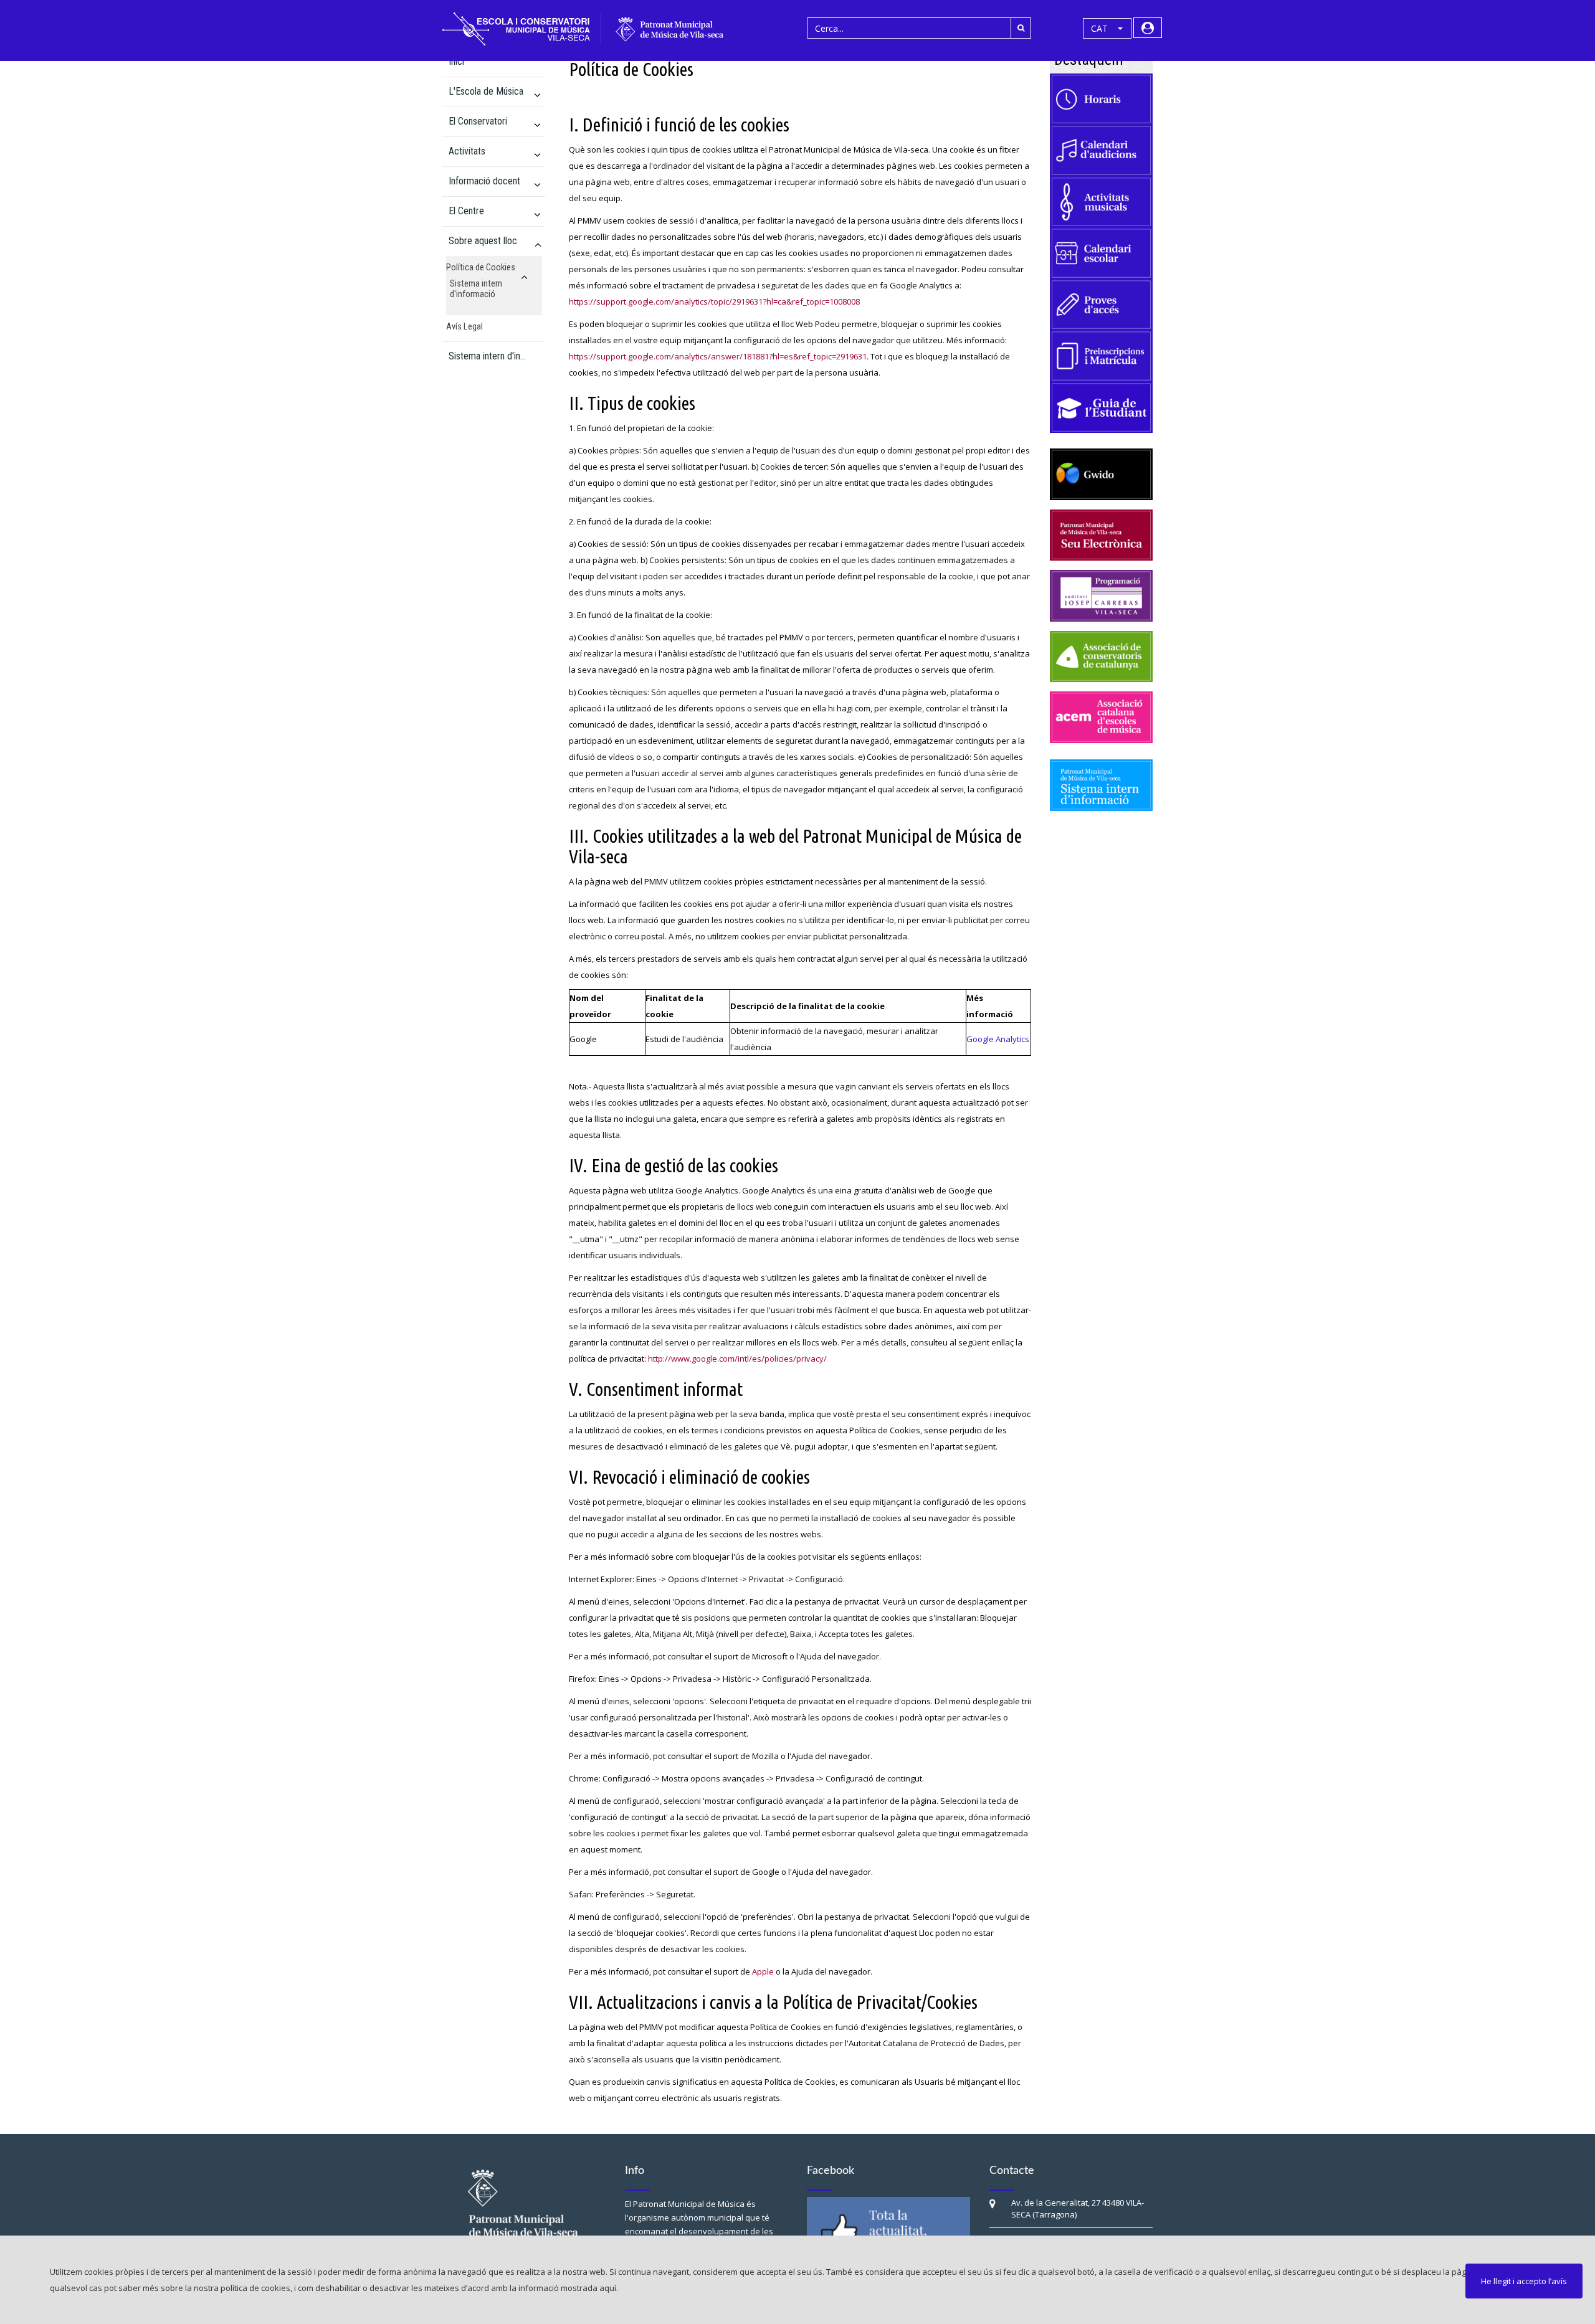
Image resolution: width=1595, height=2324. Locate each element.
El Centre (466, 211)
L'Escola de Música (486, 91)
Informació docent (484, 181)
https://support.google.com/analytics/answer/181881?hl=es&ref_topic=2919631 (718, 356)
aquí (608, 2288)
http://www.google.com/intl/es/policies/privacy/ (737, 1359)
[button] (1107, 29)
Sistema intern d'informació (476, 289)
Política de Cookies (481, 268)
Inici (456, 61)
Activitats (467, 151)
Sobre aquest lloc (483, 241)
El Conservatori (478, 121)
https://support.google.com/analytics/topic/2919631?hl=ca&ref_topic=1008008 (714, 301)
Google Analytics (998, 1039)
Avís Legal (464, 327)
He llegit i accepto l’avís (1524, 2281)
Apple (763, 1971)
